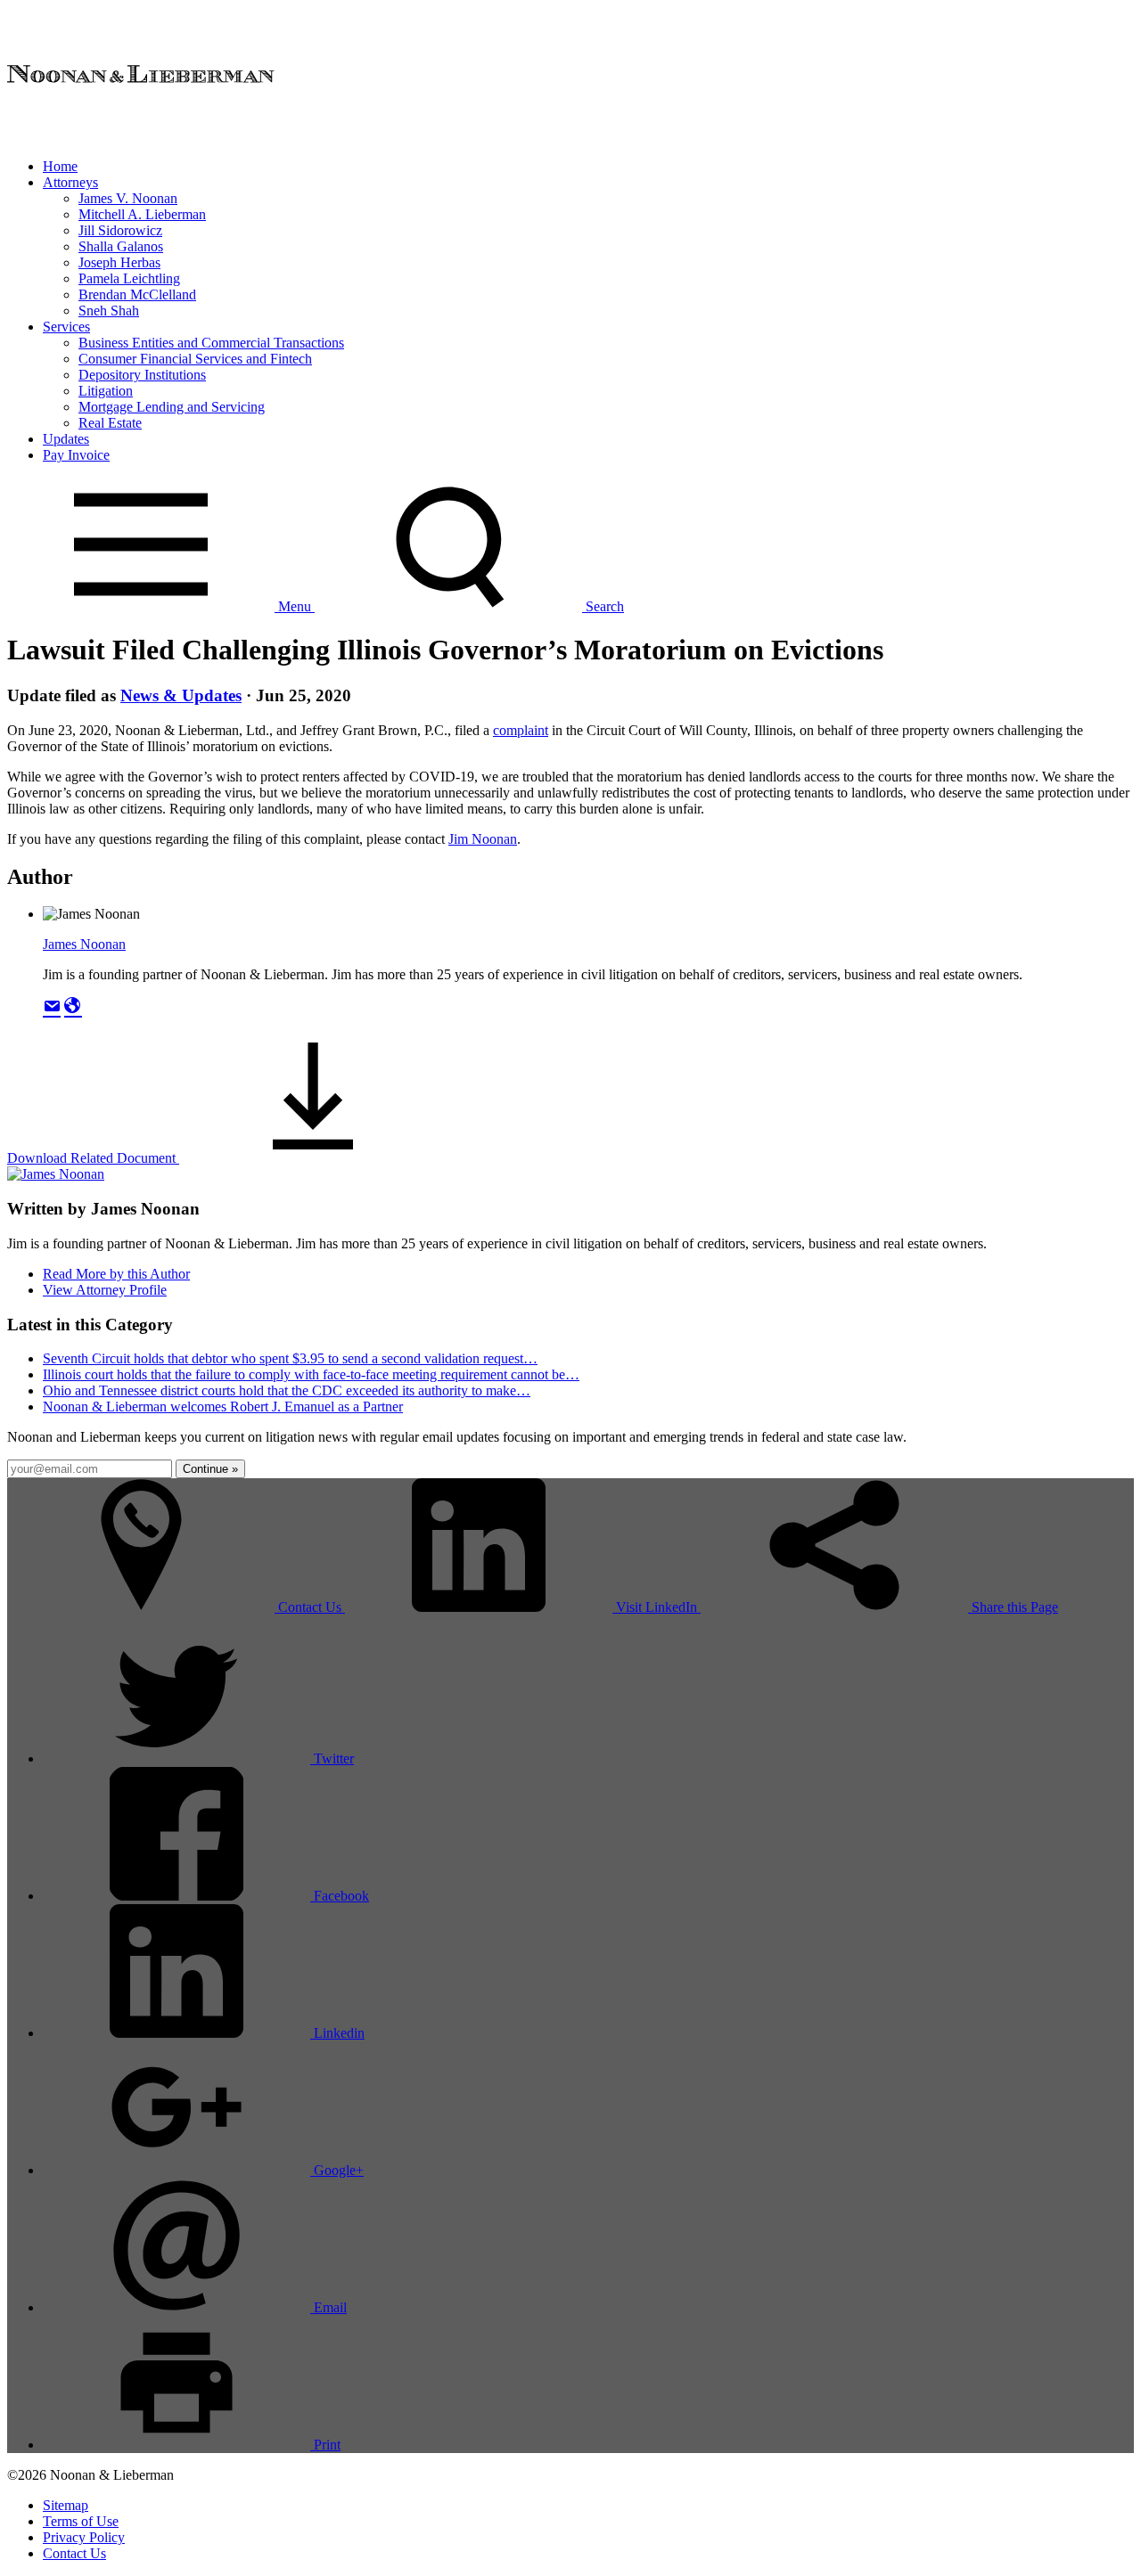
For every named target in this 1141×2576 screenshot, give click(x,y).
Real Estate (110, 423)
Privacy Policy (84, 2537)
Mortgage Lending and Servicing (172, 407)
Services (66, 327)
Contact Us (74, 2553)
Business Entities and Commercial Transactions (211, 343)
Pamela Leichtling (129, 278)
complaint (521, 730)
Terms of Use (81, 2521)
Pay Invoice (76, 455)
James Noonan (84, 944)
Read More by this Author (116, 1274)
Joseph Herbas (119, 262)
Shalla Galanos (121, 246)
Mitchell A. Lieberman (142, 214)
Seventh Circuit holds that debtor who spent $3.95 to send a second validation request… (290, 1358)
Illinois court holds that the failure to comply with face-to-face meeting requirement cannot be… (311, 1374)
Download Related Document (93, 1158)
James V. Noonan (128, 198)
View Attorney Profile (105, 1290)
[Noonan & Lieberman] (141, 136)
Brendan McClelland (137, 294)
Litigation (106, 391)
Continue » (210, 1469)
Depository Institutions (142, 375)
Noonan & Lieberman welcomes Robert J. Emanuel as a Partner (223, 1407)
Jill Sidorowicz (120, 230)
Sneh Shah (109, 311)
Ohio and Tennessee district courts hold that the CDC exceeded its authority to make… (287, 1390)
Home (60, 166)
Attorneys (70, 182)
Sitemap (66, 2505)
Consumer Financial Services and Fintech (195, 359)
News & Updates (181, 695)
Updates (66, 439)
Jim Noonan (483, 839)
